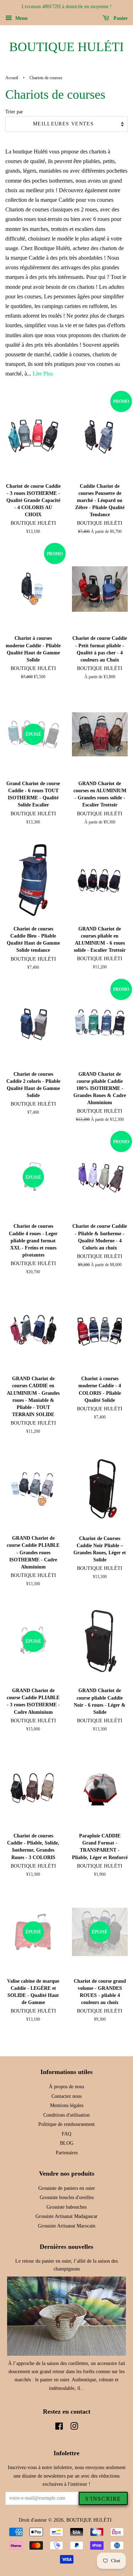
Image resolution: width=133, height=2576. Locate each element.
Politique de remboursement (66, 2124)
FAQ (66, 2134)
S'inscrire (103, 2499)
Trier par (14, 112)
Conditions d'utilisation (66, 2115)
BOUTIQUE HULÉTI (66, 47)
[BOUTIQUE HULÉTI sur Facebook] (59, 2428)
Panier (120, 18)
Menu (21, 18)
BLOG (67, 2143)
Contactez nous (66, 2096)
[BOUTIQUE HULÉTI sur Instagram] (74, 2428)
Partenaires (67, 2153)
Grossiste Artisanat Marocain (67, 2226)
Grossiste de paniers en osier (67, 2188)
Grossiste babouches (66, 2207)
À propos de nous (66, 2087)
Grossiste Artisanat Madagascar (66, 2216)
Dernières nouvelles (66, 2247)
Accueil (12, 78)
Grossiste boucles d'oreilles (67, 2197)
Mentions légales (67, 2105)
